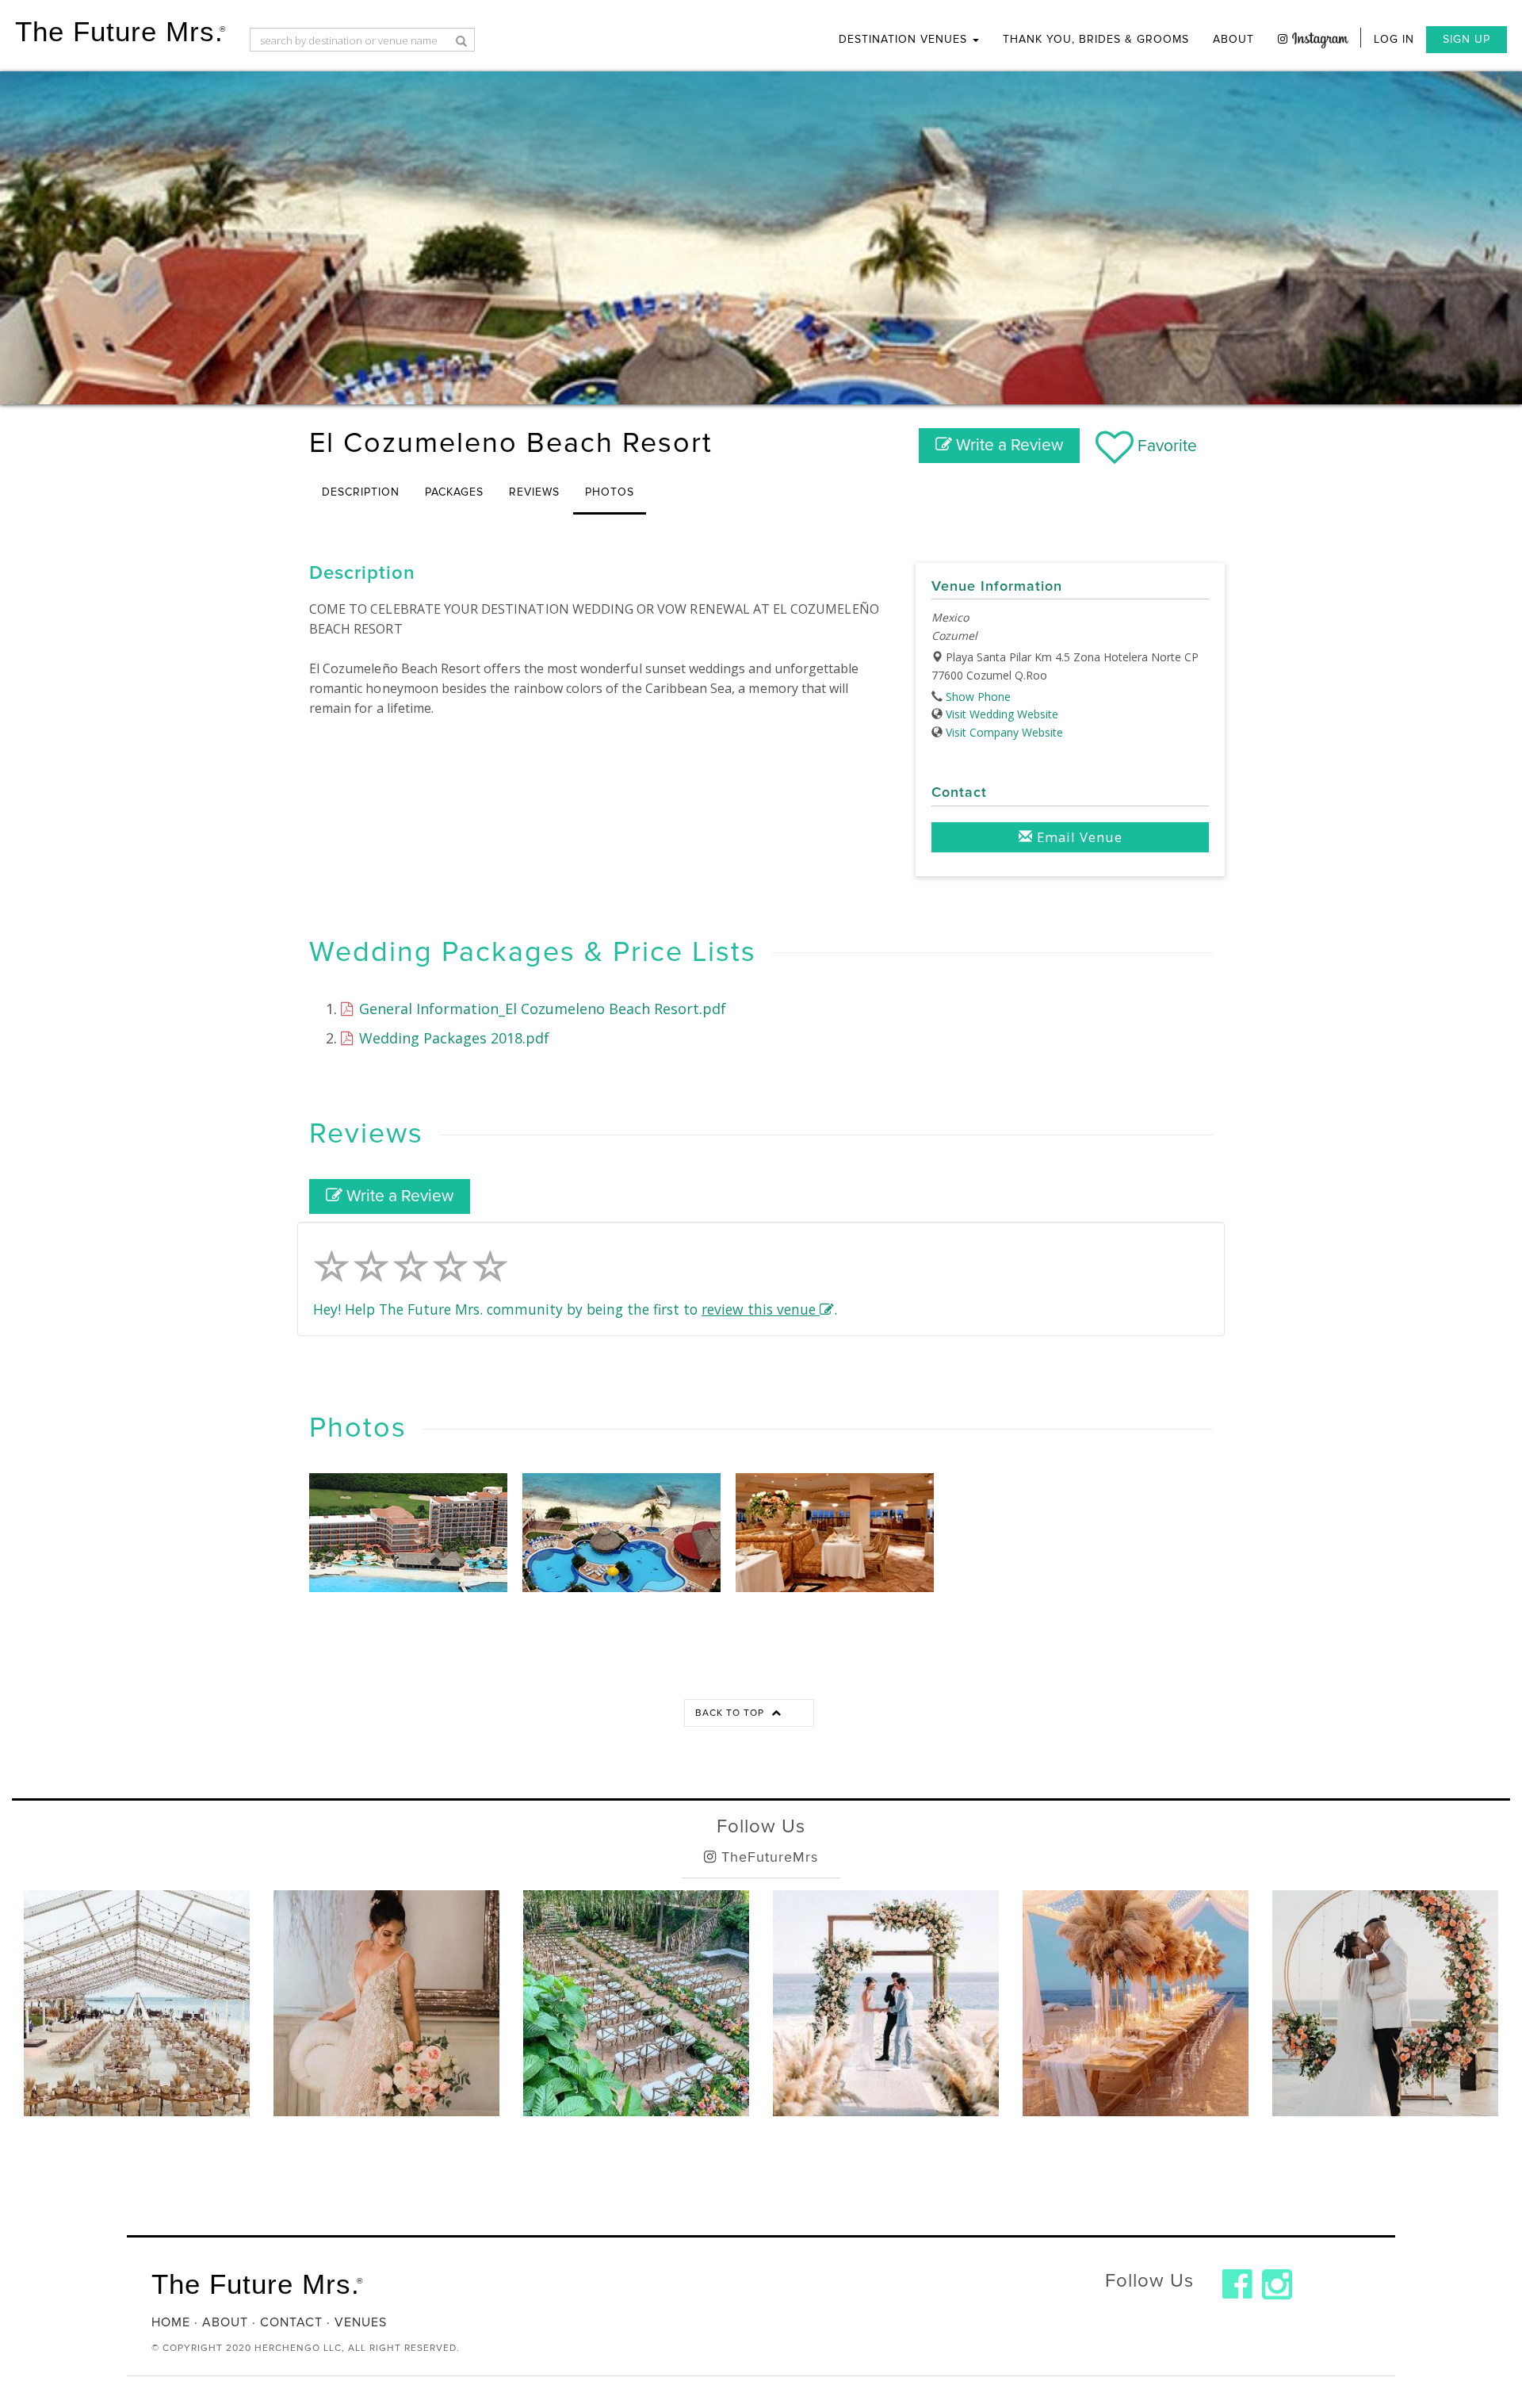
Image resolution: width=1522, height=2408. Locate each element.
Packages (454, 492)
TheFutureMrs (767, 1857)
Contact (291, 2322)
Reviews (534, 492)
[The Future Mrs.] (1237, 2284)
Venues (361, 2322)
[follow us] (1313, 38)
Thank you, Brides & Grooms (1096, 39)
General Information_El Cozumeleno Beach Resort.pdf (541, 1009)
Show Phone (978, 697)
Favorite (1165, 446)
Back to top (731, 1713)
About (1233, 39)
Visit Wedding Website (1002, 714)
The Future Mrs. (120, 31)
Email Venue (1078, 837)
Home (171, 2322)
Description (361, 492)
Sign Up (1467, 39)
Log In (1394, 39)
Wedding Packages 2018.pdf (452, 1038)
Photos (610, 492)
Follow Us (761, 1826)
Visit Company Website (1004, 732)
